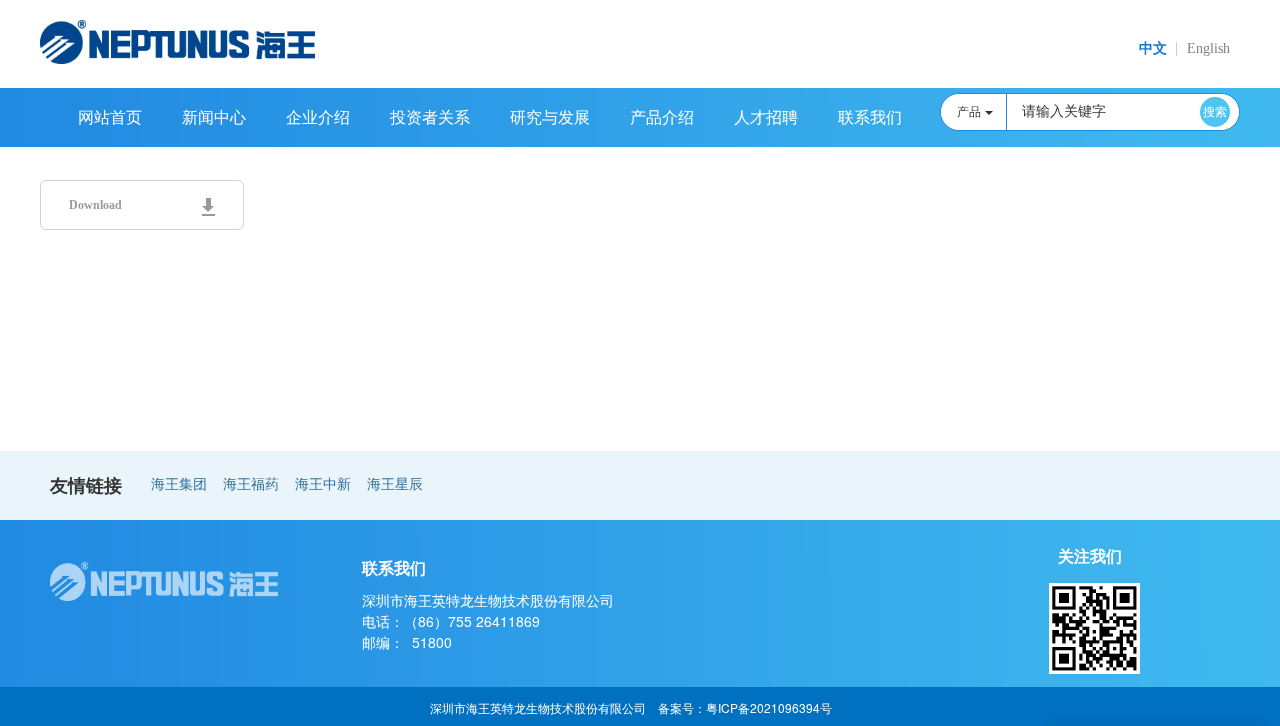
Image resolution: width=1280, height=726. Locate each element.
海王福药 (251, 484)
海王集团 (179, 484)
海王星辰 (395, 484)
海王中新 (323, 484)
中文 (1153, 48)
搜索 (1215, 112)
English (1208, 48)
